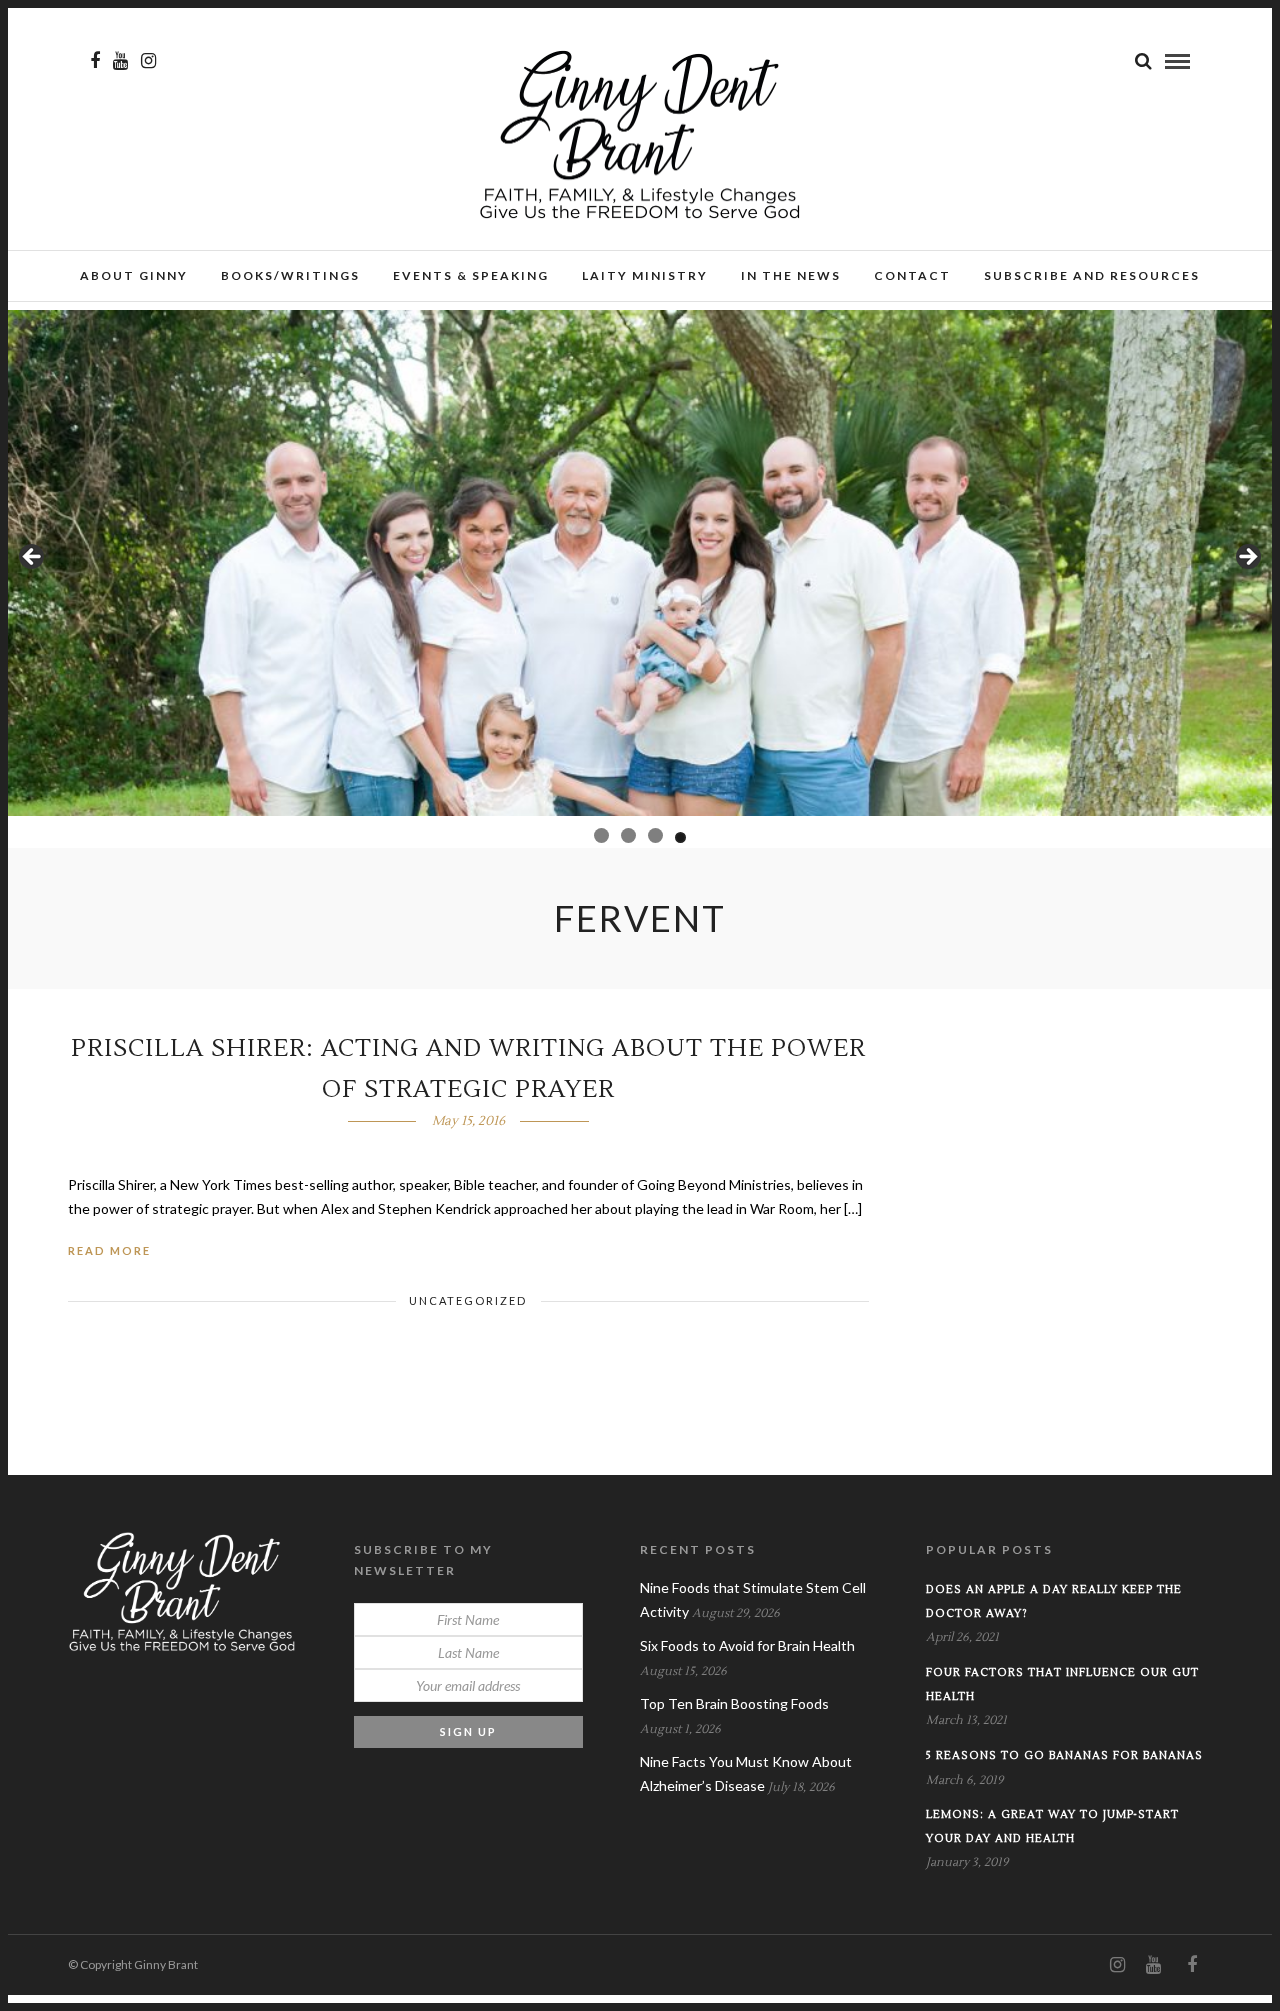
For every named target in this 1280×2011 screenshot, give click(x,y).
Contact (912, 275)
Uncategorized (468, 1300)
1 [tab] (599, 837)
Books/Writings (290, 275)
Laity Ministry (645, 275)
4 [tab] (678, 835)
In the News (791, 275)
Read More (109, 1250)
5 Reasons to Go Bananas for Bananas (1064, 1755)
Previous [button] (33, 558)
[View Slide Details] (640, 563)
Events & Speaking (471, 275)
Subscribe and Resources (1092, 275)
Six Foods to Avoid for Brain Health (747, 1645)
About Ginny (134, 275)
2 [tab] (624, 835)
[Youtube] (120, 61)
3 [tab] (651, 835)
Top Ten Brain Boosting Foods (734, 1703)
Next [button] (1247, 558)
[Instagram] (148, 61)
